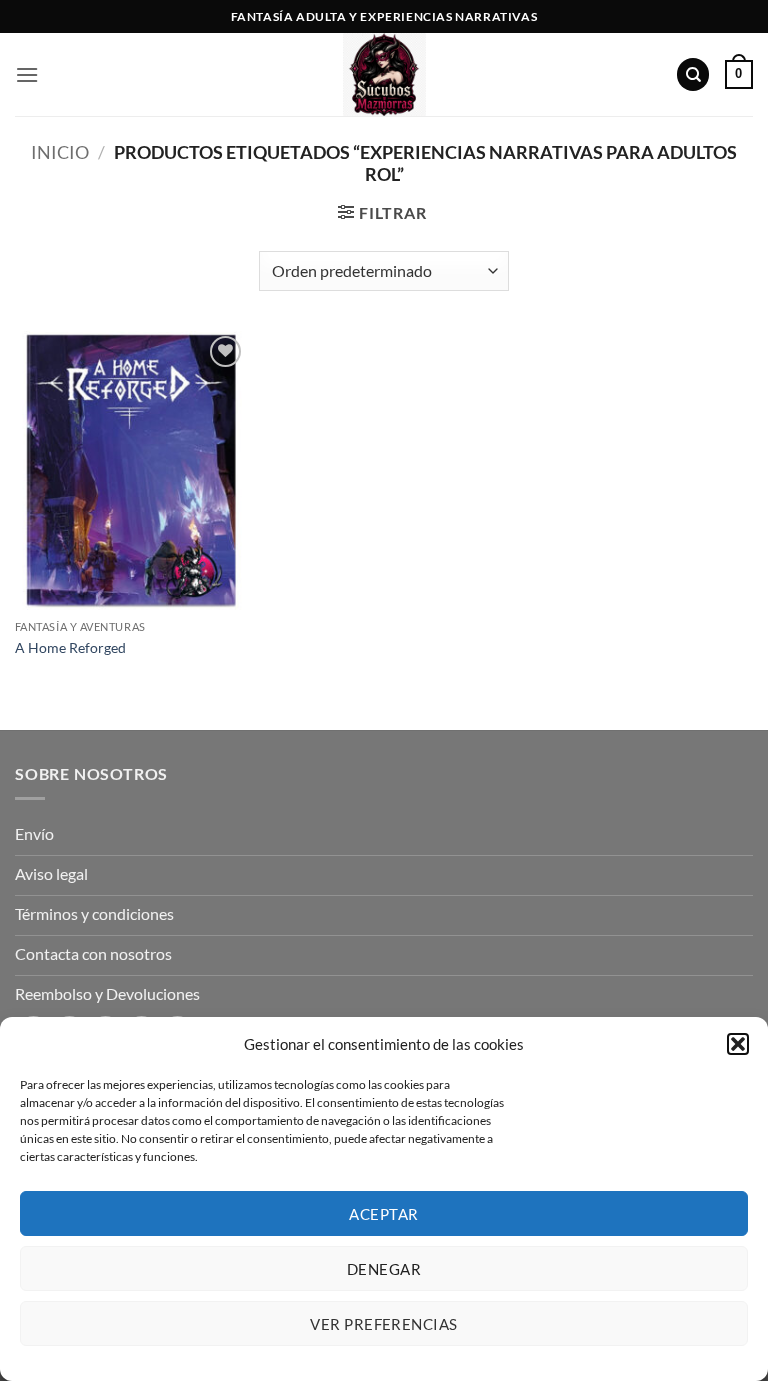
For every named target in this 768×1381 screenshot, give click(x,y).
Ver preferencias (383, 1324)
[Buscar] (693, 74)
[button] (738, 1044)
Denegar (384, 1269)
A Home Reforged (70, 647)
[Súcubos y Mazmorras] (384, 74)
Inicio (60, 152)
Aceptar (383, 1214)
